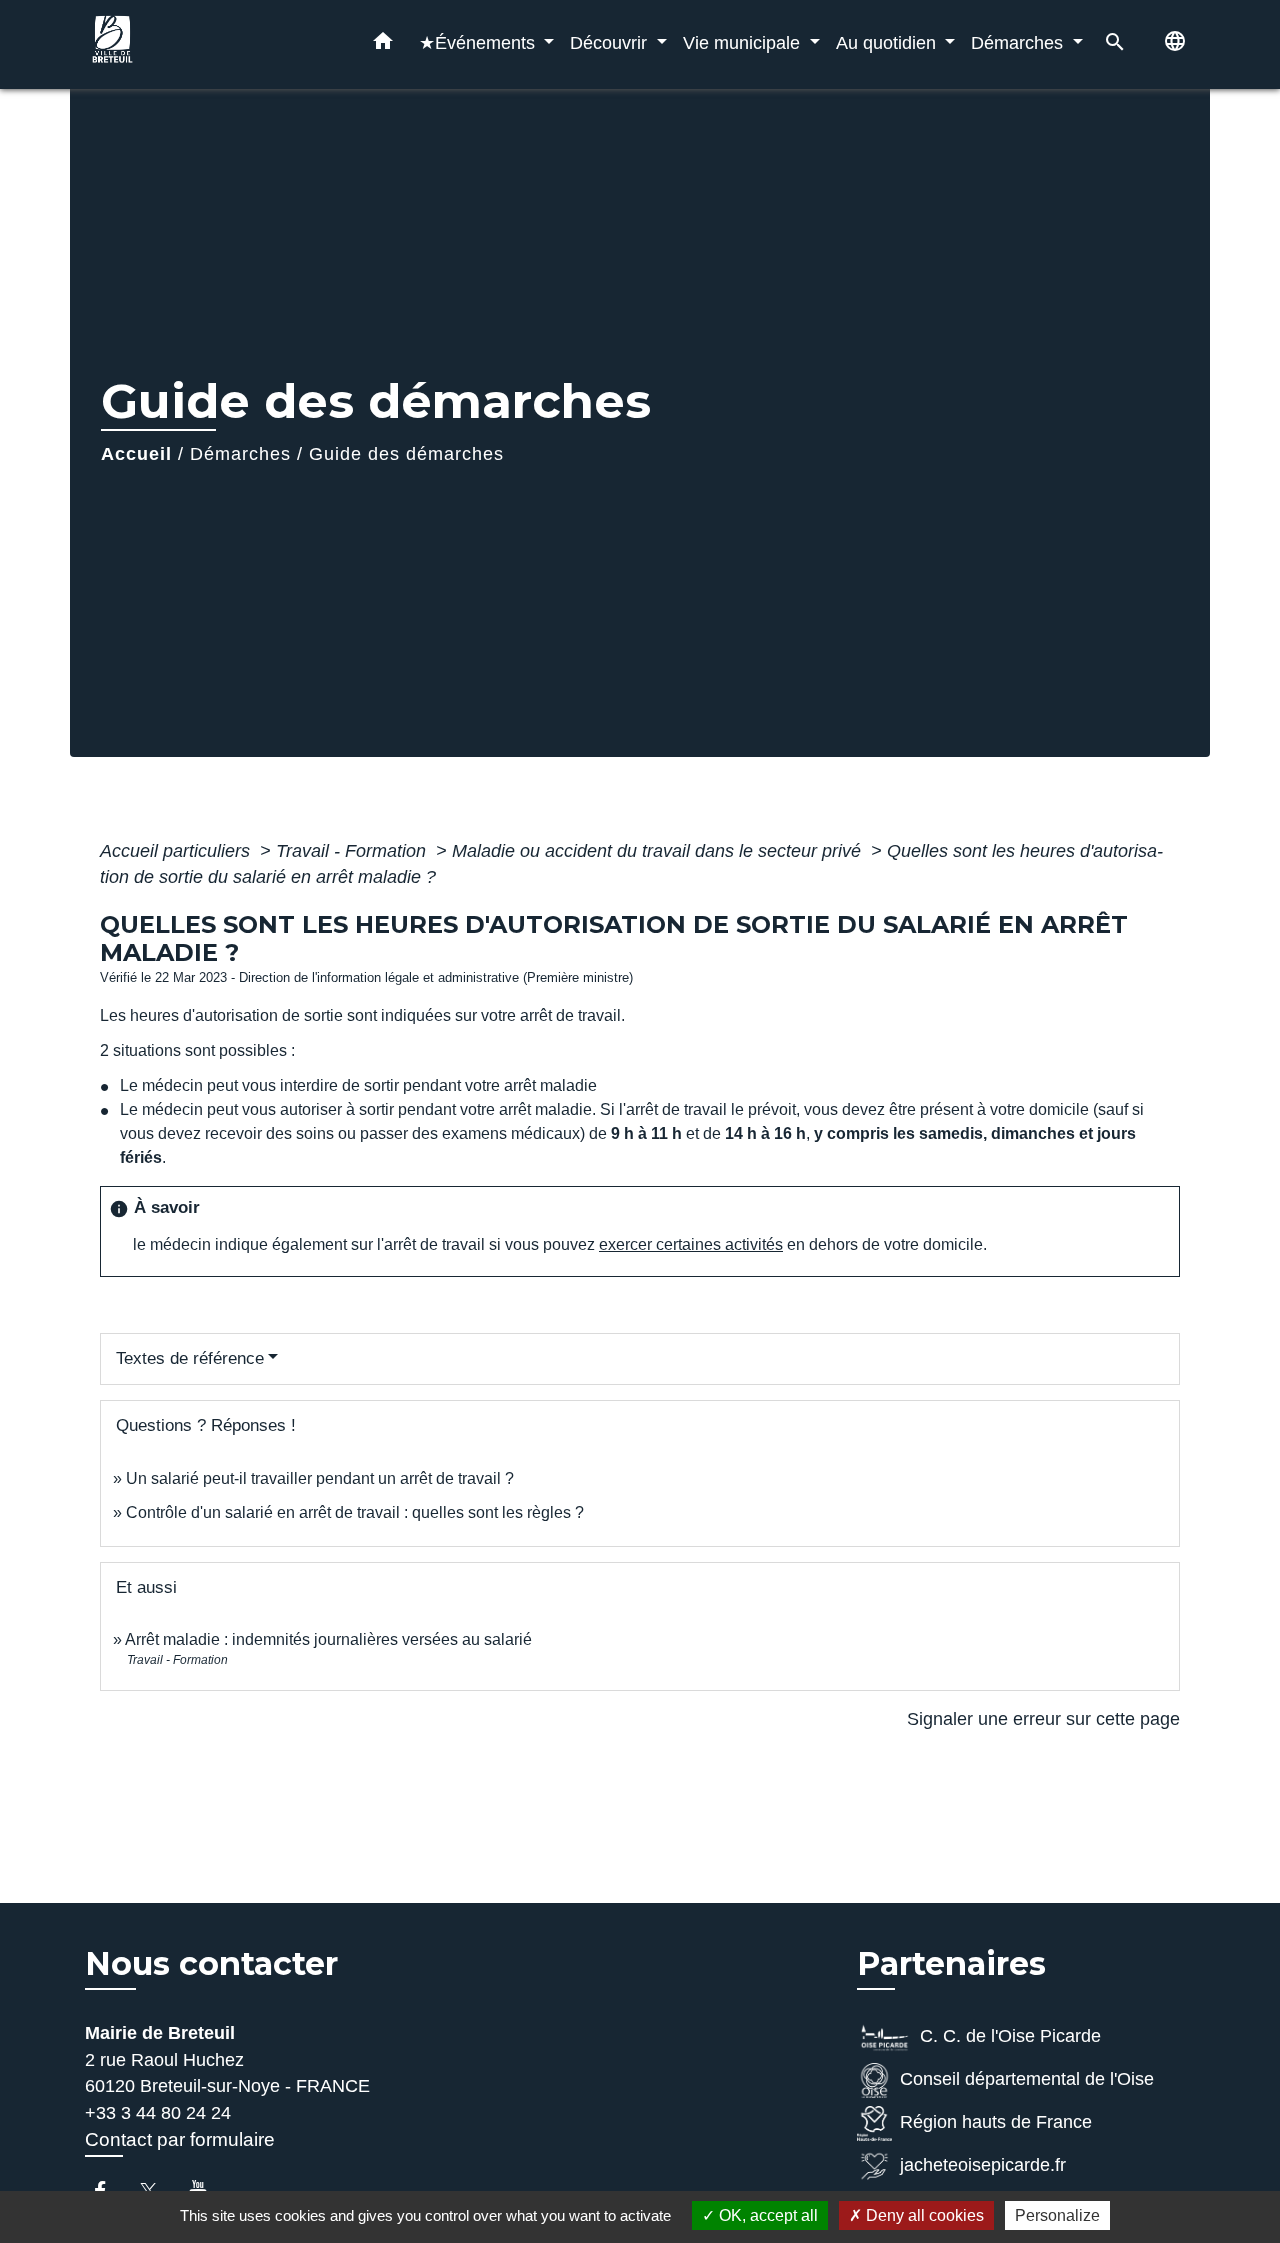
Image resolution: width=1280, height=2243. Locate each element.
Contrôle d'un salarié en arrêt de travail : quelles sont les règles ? (355, 1512)
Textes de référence (190, 1358)
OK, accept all (766, 2215)
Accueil (136, 454)
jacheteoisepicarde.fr (983, 2166)
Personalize (1057, 2215)
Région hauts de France (996, 2123)
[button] (383, 45)
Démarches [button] (1019, 42)
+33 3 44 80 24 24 (158, 2113)
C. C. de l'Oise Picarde (1010, 2037)
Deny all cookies (923, 2215)
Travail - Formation (353, 851)
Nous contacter (211, 1964)
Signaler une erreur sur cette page (1043, 1719)
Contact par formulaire (180, 2139)
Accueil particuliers (177, 851)
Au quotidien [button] (888, 42)
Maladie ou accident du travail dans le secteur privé (659, 851)
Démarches (240, 454)
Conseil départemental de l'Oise (1027, 2080)
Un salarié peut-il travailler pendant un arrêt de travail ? (320, 1478)
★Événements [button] (479, 42)
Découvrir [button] (611, 42)
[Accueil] (210, 44)
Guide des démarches (406, 454)
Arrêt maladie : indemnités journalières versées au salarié (328, 1639)
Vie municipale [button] (744, 42)
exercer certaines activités (691, 1244)
